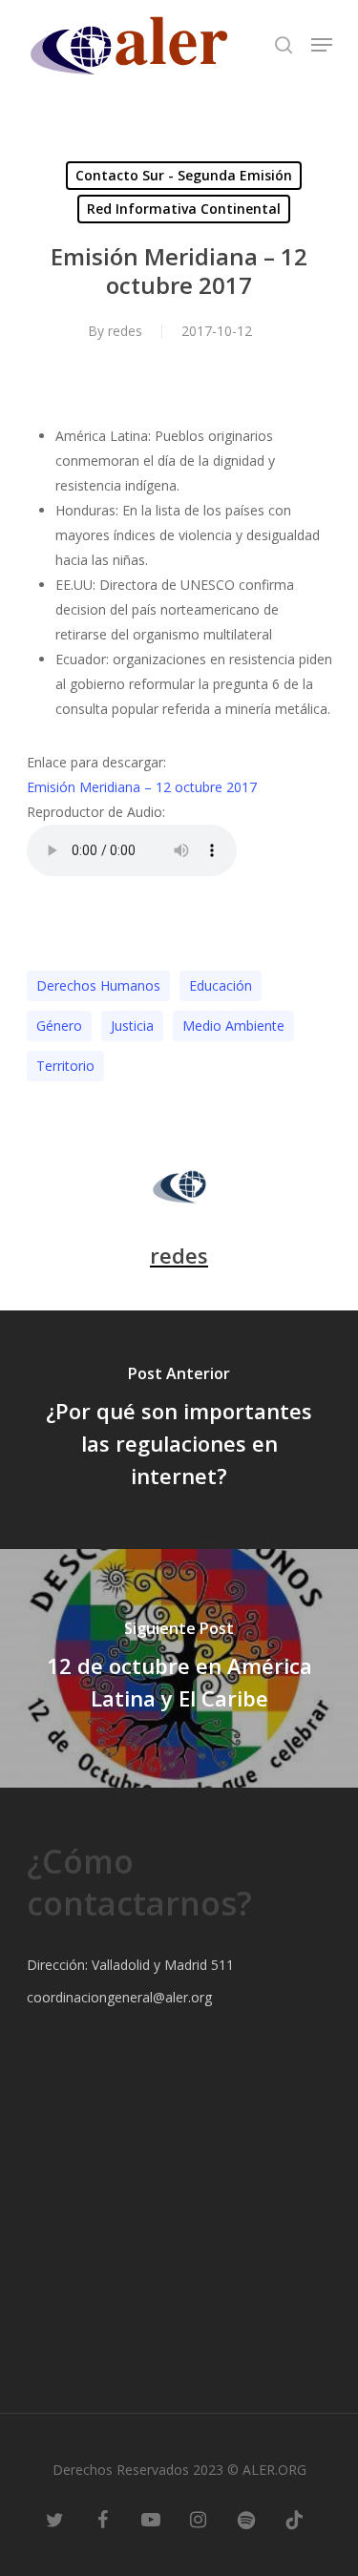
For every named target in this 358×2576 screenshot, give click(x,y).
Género (59, 1026)
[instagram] (199, 2519)
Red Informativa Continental (184, 209)
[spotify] (246, 2519)
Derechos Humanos (98, 985)
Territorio (65, 1066)
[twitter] (55, 2519)
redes (125, 331)
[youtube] (151, 2519)
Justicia (132, 1026)
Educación (221, 985)
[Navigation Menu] (322, 45)
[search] (284, 45)
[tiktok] (294, 2519)
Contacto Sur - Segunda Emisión (184, 175)
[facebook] (103, 2519)
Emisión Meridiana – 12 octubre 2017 (142, 787)
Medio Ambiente (233, 1026)
